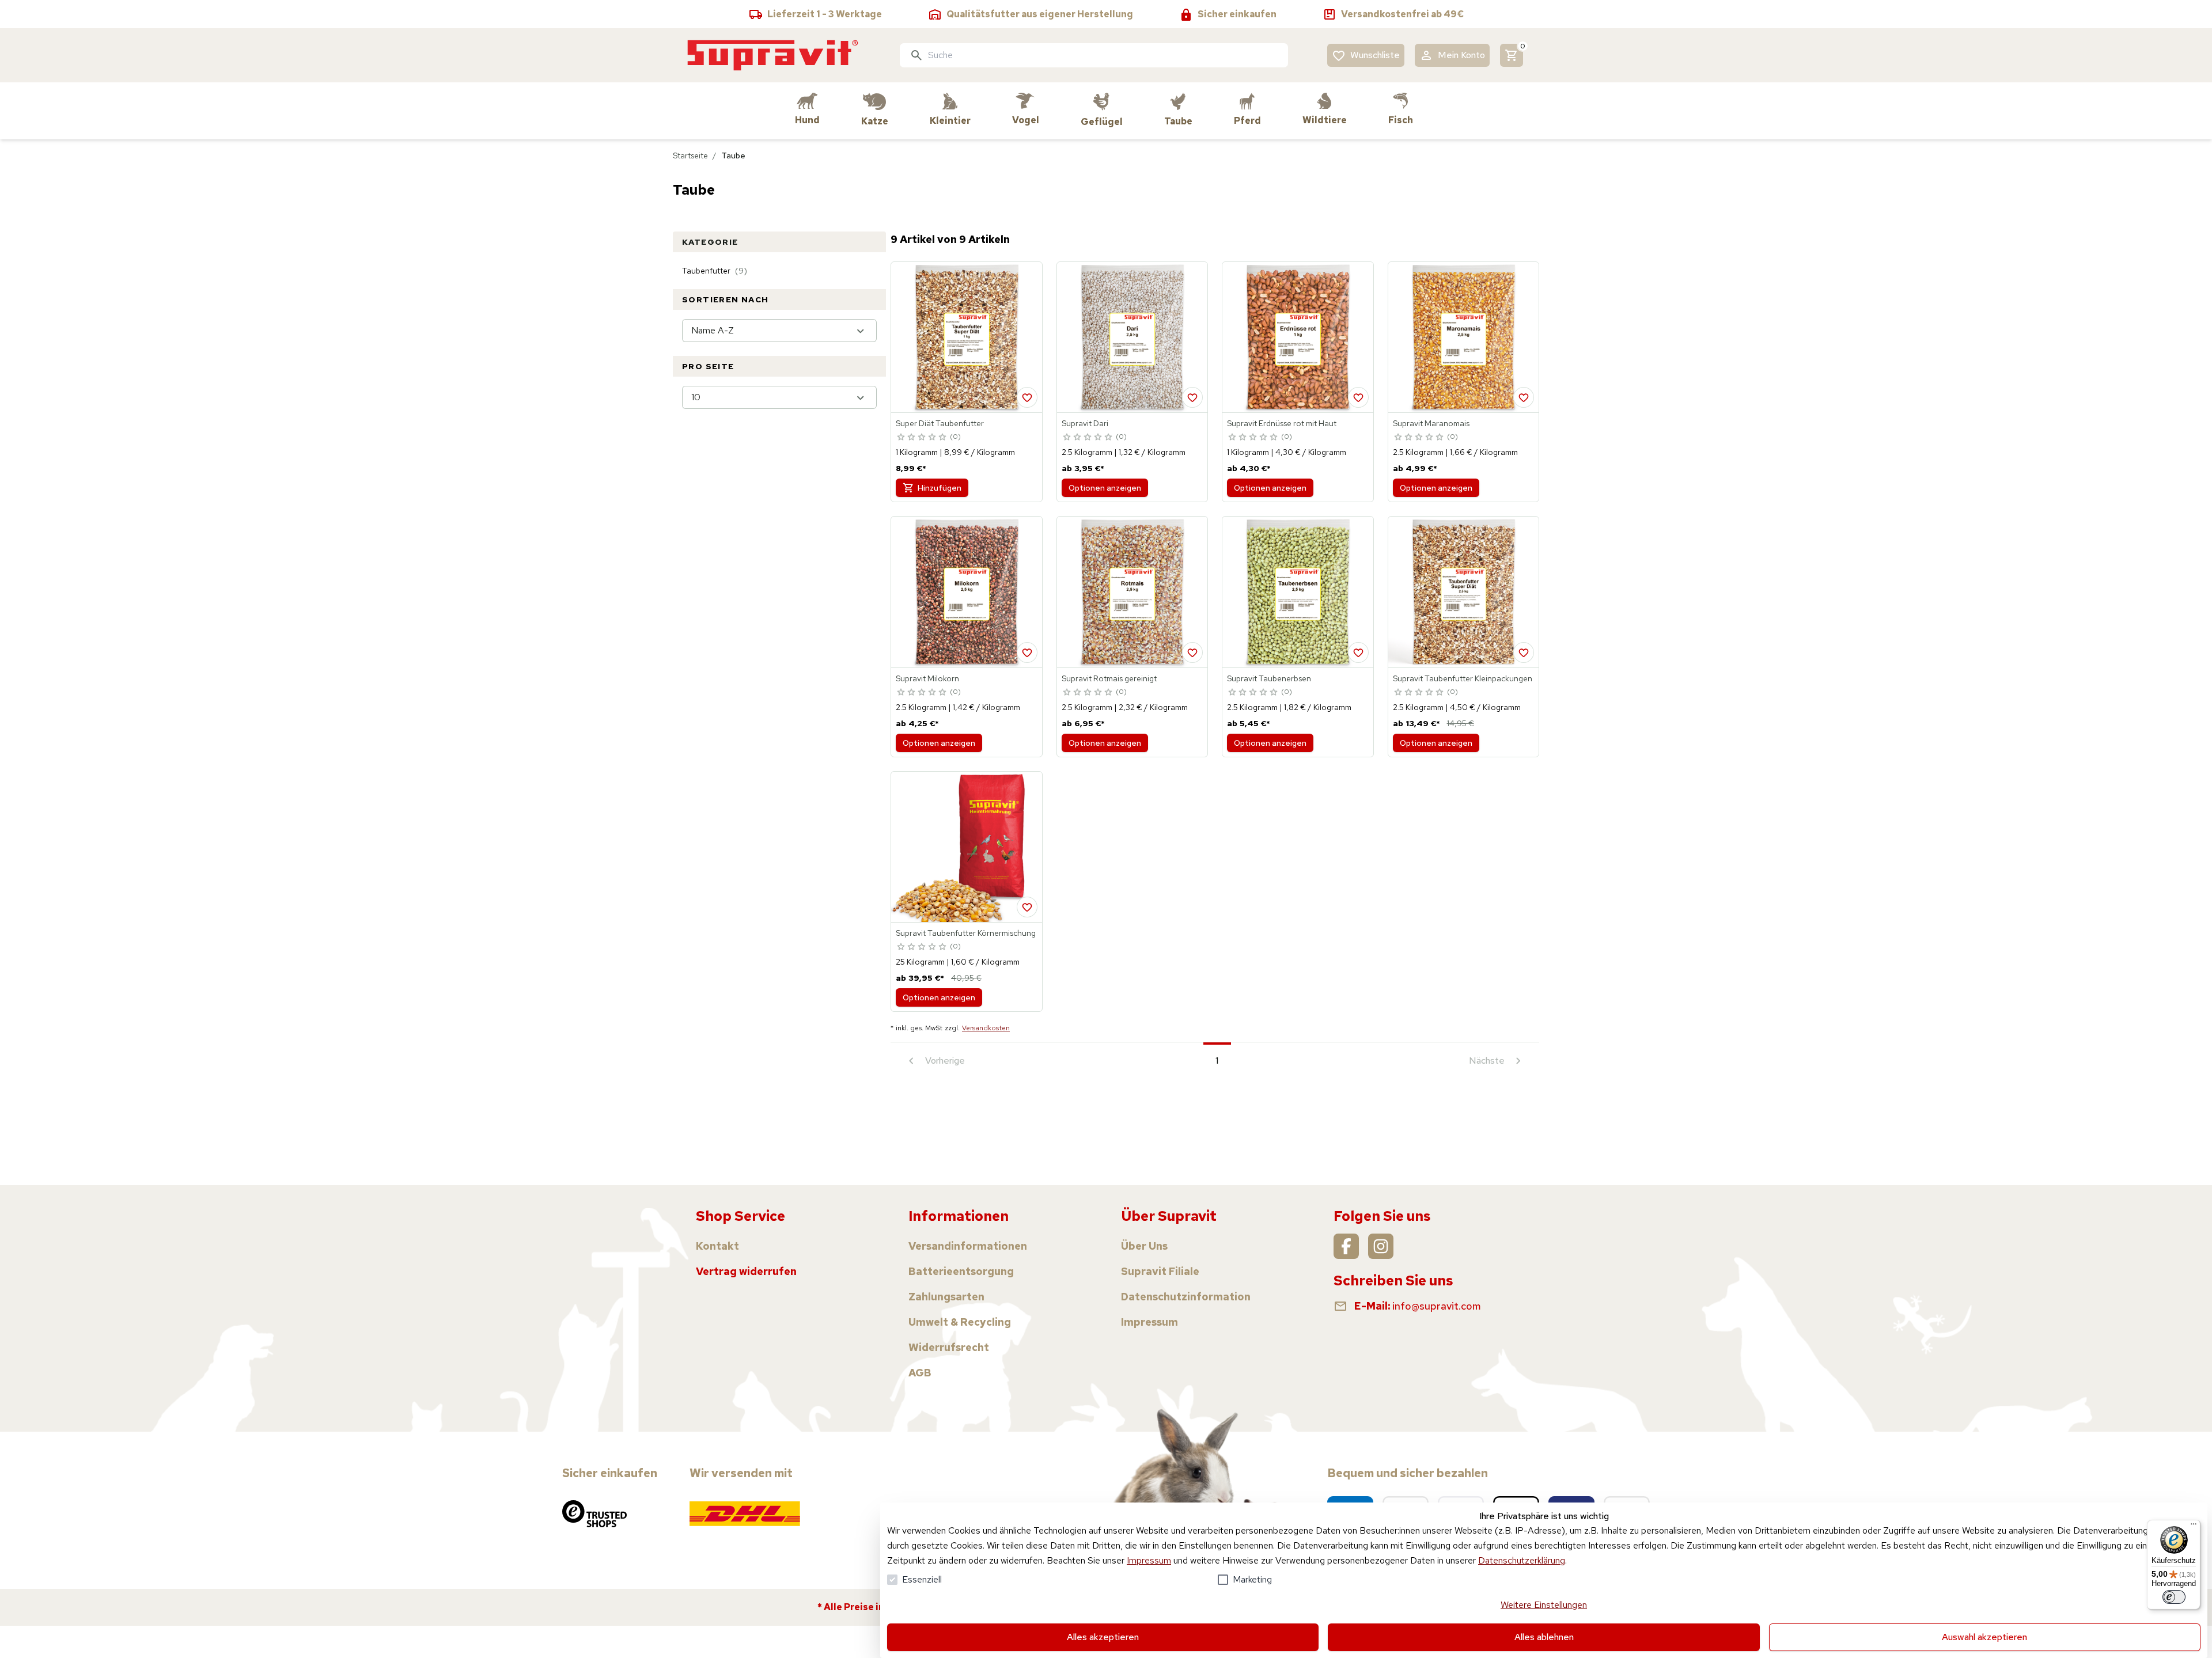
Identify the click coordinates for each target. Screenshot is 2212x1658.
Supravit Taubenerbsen (1269, 678)
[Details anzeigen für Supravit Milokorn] (967, 592)
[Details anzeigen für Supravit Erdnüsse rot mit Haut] (1298, 337)
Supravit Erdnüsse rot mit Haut (1282, 423)
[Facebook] (1346, 1246)
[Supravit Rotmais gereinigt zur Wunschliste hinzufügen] (1192, 652)
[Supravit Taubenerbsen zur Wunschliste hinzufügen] (1358, 652)
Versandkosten (986, 1028)
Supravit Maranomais (1431, 423)
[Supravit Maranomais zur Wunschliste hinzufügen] (1524, 397)
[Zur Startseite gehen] (773, 55)
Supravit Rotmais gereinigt (1109, 678)
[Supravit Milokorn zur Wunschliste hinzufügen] (1027, 652)
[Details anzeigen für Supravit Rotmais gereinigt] (1132, 592)
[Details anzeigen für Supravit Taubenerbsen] (1298, 592)
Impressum (1149, 1560)
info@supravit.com (1437, 1306)
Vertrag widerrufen (746, 1271)
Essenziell (922, 1579)
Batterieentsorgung (961, 1271)
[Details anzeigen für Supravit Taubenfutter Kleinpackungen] (1464, 592)
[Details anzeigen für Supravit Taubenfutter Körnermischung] (967, 847)
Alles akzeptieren (1103, 1637)
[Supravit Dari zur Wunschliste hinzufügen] (1192, 397)
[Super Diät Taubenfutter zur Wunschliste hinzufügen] (1027, 397)
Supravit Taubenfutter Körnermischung (966, 933)
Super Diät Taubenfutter (940, 423)
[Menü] (2194, 1527)
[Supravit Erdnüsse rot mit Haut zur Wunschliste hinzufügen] (1358, 397)
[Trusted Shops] (594, 1513)
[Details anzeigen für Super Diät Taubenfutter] (967, 337)
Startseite (690, 155)
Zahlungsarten (946, 1297)
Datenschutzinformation (1186, 1297)
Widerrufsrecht (949, 1347)
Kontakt (717, 1246)
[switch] (2174, 1597)
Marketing (1252, 1579)
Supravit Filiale (1160, 1271)
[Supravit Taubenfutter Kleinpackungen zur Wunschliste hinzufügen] (1524, 652)
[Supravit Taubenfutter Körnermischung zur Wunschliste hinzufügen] (1027, 907)
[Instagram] (1381, 1246)
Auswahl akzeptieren (1984, 1637)
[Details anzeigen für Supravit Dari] (1132, 337)
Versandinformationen (968, 1246)
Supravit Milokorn (927, 678)
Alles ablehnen (1544, 1637)
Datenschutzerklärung (1522, 1560)
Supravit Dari (1085, 423)
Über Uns (1144, 1246)
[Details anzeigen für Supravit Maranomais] (1464, 337)
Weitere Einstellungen (1544, 1605)
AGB (920, 1373)
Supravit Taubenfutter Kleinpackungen (1463, 678)
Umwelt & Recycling (960, 1322)
